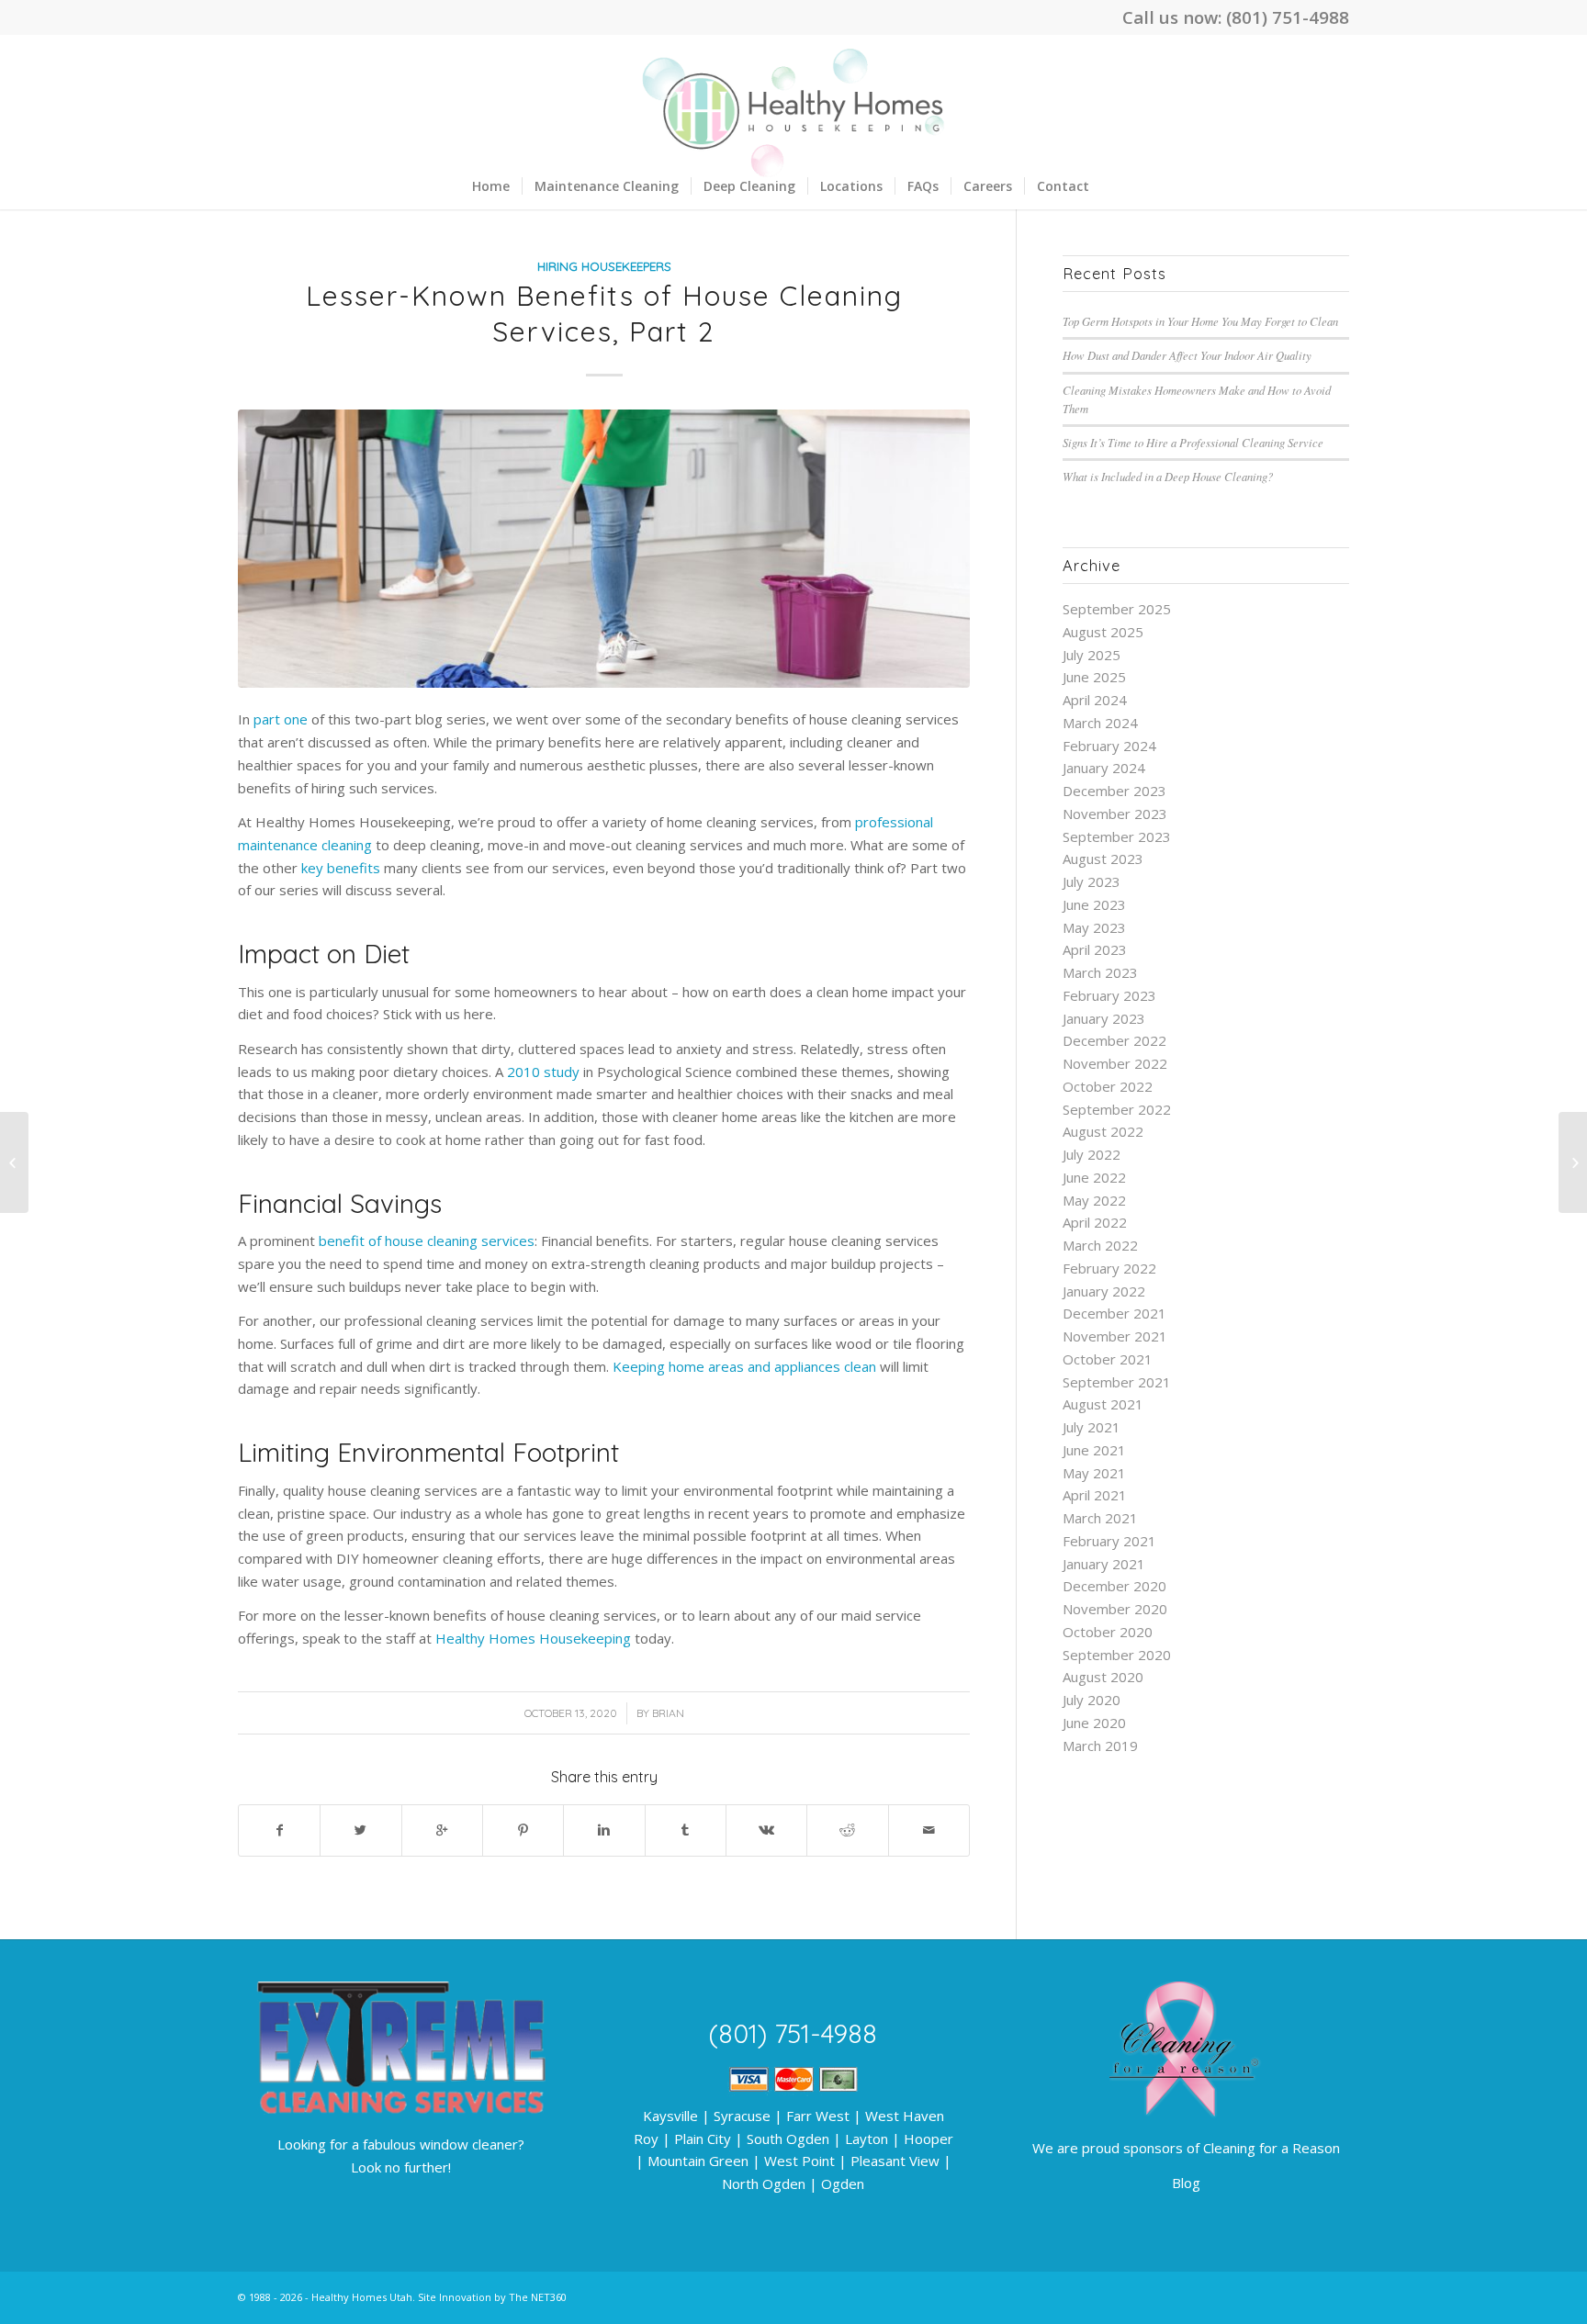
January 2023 (1104, 1018)
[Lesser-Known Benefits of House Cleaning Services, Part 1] (14, 1162)
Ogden (843, 2184)
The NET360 (538, 2297)
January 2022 (1104, 1291)
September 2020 (1117, 1655)
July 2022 (1092, 1154)
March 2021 (1100, 1518)
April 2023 (1095, 949)
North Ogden (764, 2184)
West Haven (905, 2116)
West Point (799, 2161)
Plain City (703, 2139)
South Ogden (788, 2139)
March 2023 (1100, 972)
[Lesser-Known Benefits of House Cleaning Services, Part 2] (604, 549)
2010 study (543, 1072)
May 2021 (1094, 1473)
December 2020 (1114, 1586)
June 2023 (1094, 904)
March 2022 (1100, 1245)
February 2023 (1109, 995)
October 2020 (1108, 1632)
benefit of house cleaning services (427, 1241)
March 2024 (1100, 723)
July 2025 (1092, 655)
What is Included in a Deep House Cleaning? (1168, 476)
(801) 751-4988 (1288, 17)
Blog (1186, 2183)
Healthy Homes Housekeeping (533, 1638)
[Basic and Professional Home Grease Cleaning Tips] (1573, 1162)
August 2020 (1103, 1677)
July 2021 (1092, 1427)
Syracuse (742, 2116)
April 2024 (1095, 700)
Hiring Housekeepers (604, 266)
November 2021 (1115, 1336)
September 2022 (1117, 1109)
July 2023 (1092, 881)
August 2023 (1103, 859)
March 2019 (1100, 1746)
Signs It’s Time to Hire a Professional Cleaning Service (1193, 442)
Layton (867, 2139)
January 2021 (1104, 1564)
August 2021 (1103, 1404)
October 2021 (1108, 1359)
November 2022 (1115, 1063)
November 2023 (1115, 814)
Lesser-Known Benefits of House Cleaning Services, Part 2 (604, 314)
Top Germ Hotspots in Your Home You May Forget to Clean (1200, 321)
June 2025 (1094, 677)
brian (668, 1713)
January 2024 (1104, 768)
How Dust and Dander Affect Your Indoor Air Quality (1187, 355)
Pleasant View (895, 2161)
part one (281, 719)
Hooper (929, 2139)
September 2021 (1117, 1382)
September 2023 (1117, 836)
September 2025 (1117, 609)
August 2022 (1103, 1131)
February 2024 (1109, 746)
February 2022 (1109, 1268)
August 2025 (1103, 632)
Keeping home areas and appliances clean (744, 1366)
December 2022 (1114, 1040)
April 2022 (1095, 1222)
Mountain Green (698, 2161)
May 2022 (1094, 1200)
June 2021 (1094, 1450)
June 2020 (1094, 1723)
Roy (646, 2139)
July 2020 (1092, 1700)
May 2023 (1094, 927)
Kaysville (670, 2116)
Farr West (818, 2116)
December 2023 (1114, 791)
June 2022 (1094, 1177)
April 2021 (1095, 1495)
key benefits (341, 868)
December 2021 (1114, 1313)
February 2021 (1109, 1541)
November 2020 (1115, 1609)
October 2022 (1108, 1086)
